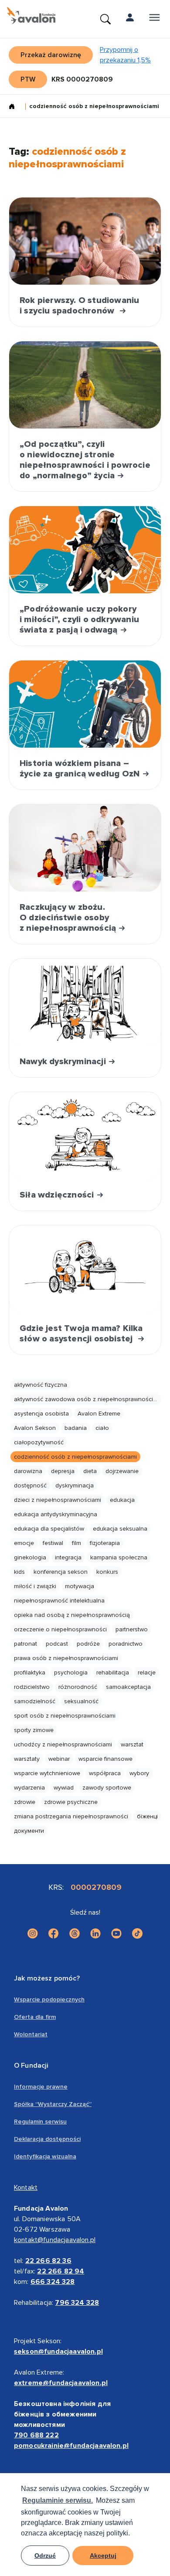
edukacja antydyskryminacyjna (56, 1514)
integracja (68, 1557)
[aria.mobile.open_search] (105, 19)
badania (76, 1428)
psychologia (71, 1673)
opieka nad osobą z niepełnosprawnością (72, 1615)
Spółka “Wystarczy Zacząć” (53, 2104)
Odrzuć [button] (45, 2556)
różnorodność (78, 1687)
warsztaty (27, 1759)
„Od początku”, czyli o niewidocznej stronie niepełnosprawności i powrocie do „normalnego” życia (85, 460)
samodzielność (35, 1701)
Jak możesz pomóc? (47, 1978)
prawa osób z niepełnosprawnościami (66, 1658)
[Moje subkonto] (130, 19)
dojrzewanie (122, 1471)
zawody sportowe (107, 1788)
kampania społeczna (119, 1557)
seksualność (81, 1701)
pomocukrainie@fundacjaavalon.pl (71, 2446)
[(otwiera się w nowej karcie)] (33, 1933)
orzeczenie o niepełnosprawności (60, 1629)
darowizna (28, 1471)
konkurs (107, 1572)
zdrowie (25, 1802)
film (76, 1543)
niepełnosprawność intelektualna (59, 1601)
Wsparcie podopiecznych (49, 1999)
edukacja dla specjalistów (49, 1529)
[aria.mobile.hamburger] (154, 19)
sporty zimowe (34, 1730)
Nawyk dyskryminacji (64, 1062)
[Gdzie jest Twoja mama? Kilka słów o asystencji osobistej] (85, 1269)
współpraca (105, 1773)
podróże (88, 1644)
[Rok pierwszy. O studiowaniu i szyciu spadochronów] (85, 241)
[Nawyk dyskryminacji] (85, 1002)
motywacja (80, 1586)
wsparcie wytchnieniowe (47, 1773)
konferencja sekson (61, 1572)
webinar (59, 1759)
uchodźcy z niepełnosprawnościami (63, 1744)
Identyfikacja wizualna (45, 2156)
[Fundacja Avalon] (31, 16)
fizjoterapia (105, 1543)
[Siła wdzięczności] (85, 1136)
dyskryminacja (75, 1485)
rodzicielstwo (32, 1687)
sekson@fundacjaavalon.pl (58, 2351)
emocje (24, 1543)
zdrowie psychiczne (71, 1802)
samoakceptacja (128, 1687)
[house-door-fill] (15, 107)
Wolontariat (31, 2034)
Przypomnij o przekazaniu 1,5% (125, 55)
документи (29, 1831)
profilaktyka (30, 1673)
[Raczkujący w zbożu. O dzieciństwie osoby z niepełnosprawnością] (85, 848)
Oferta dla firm (35, 2017)
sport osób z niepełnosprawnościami (65, 1716)
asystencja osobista (41, 1414)
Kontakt (26, 2188)
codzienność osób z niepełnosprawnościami (75, 1457)
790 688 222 (36, 2435)
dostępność (30, 1485)
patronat (25, 1644)
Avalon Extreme (99, 1414)
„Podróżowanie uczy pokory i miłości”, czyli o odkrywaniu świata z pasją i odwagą (79, 619)
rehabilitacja (113, 1673)
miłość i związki (35, 1586)
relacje (147, 1673)
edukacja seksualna (120, 1529)
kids (19, 1572)
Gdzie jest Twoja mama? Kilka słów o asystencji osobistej (81, 1334)
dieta (90, 1471)
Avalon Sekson (35, 1428)
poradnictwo (126, 1644)
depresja (63, 1471)
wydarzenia (29, 1788)
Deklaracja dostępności (47, 2139)
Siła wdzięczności (58, 1195)
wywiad (64, 1788)
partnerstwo (132, 1629)
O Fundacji (31, 2066)
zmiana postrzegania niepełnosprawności (71, 1816)
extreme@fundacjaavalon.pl (61, 2383)
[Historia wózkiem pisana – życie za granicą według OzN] (85, 704)
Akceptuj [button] (103, 2556)
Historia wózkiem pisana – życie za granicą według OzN (81, 769)
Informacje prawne (41, 2087)
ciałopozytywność (39, 1442)
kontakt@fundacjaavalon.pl (55, 2240)
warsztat (132, 1744)
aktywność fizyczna (41, 1385)
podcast (57, 1644)
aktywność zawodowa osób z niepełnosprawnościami (88, 1399)
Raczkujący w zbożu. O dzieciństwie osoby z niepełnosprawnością (69, 918)
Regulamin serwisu (40, 2122)
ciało (102, 1428)
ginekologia (30, 1557)
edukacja (122, 1500)
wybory (139, 1773)
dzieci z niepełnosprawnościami (58, 1500)
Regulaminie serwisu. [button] (58, 2500)
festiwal (53, 1543)
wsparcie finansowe (105, 1759)
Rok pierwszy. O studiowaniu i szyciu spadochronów (79, 306)
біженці (147, 1816)
